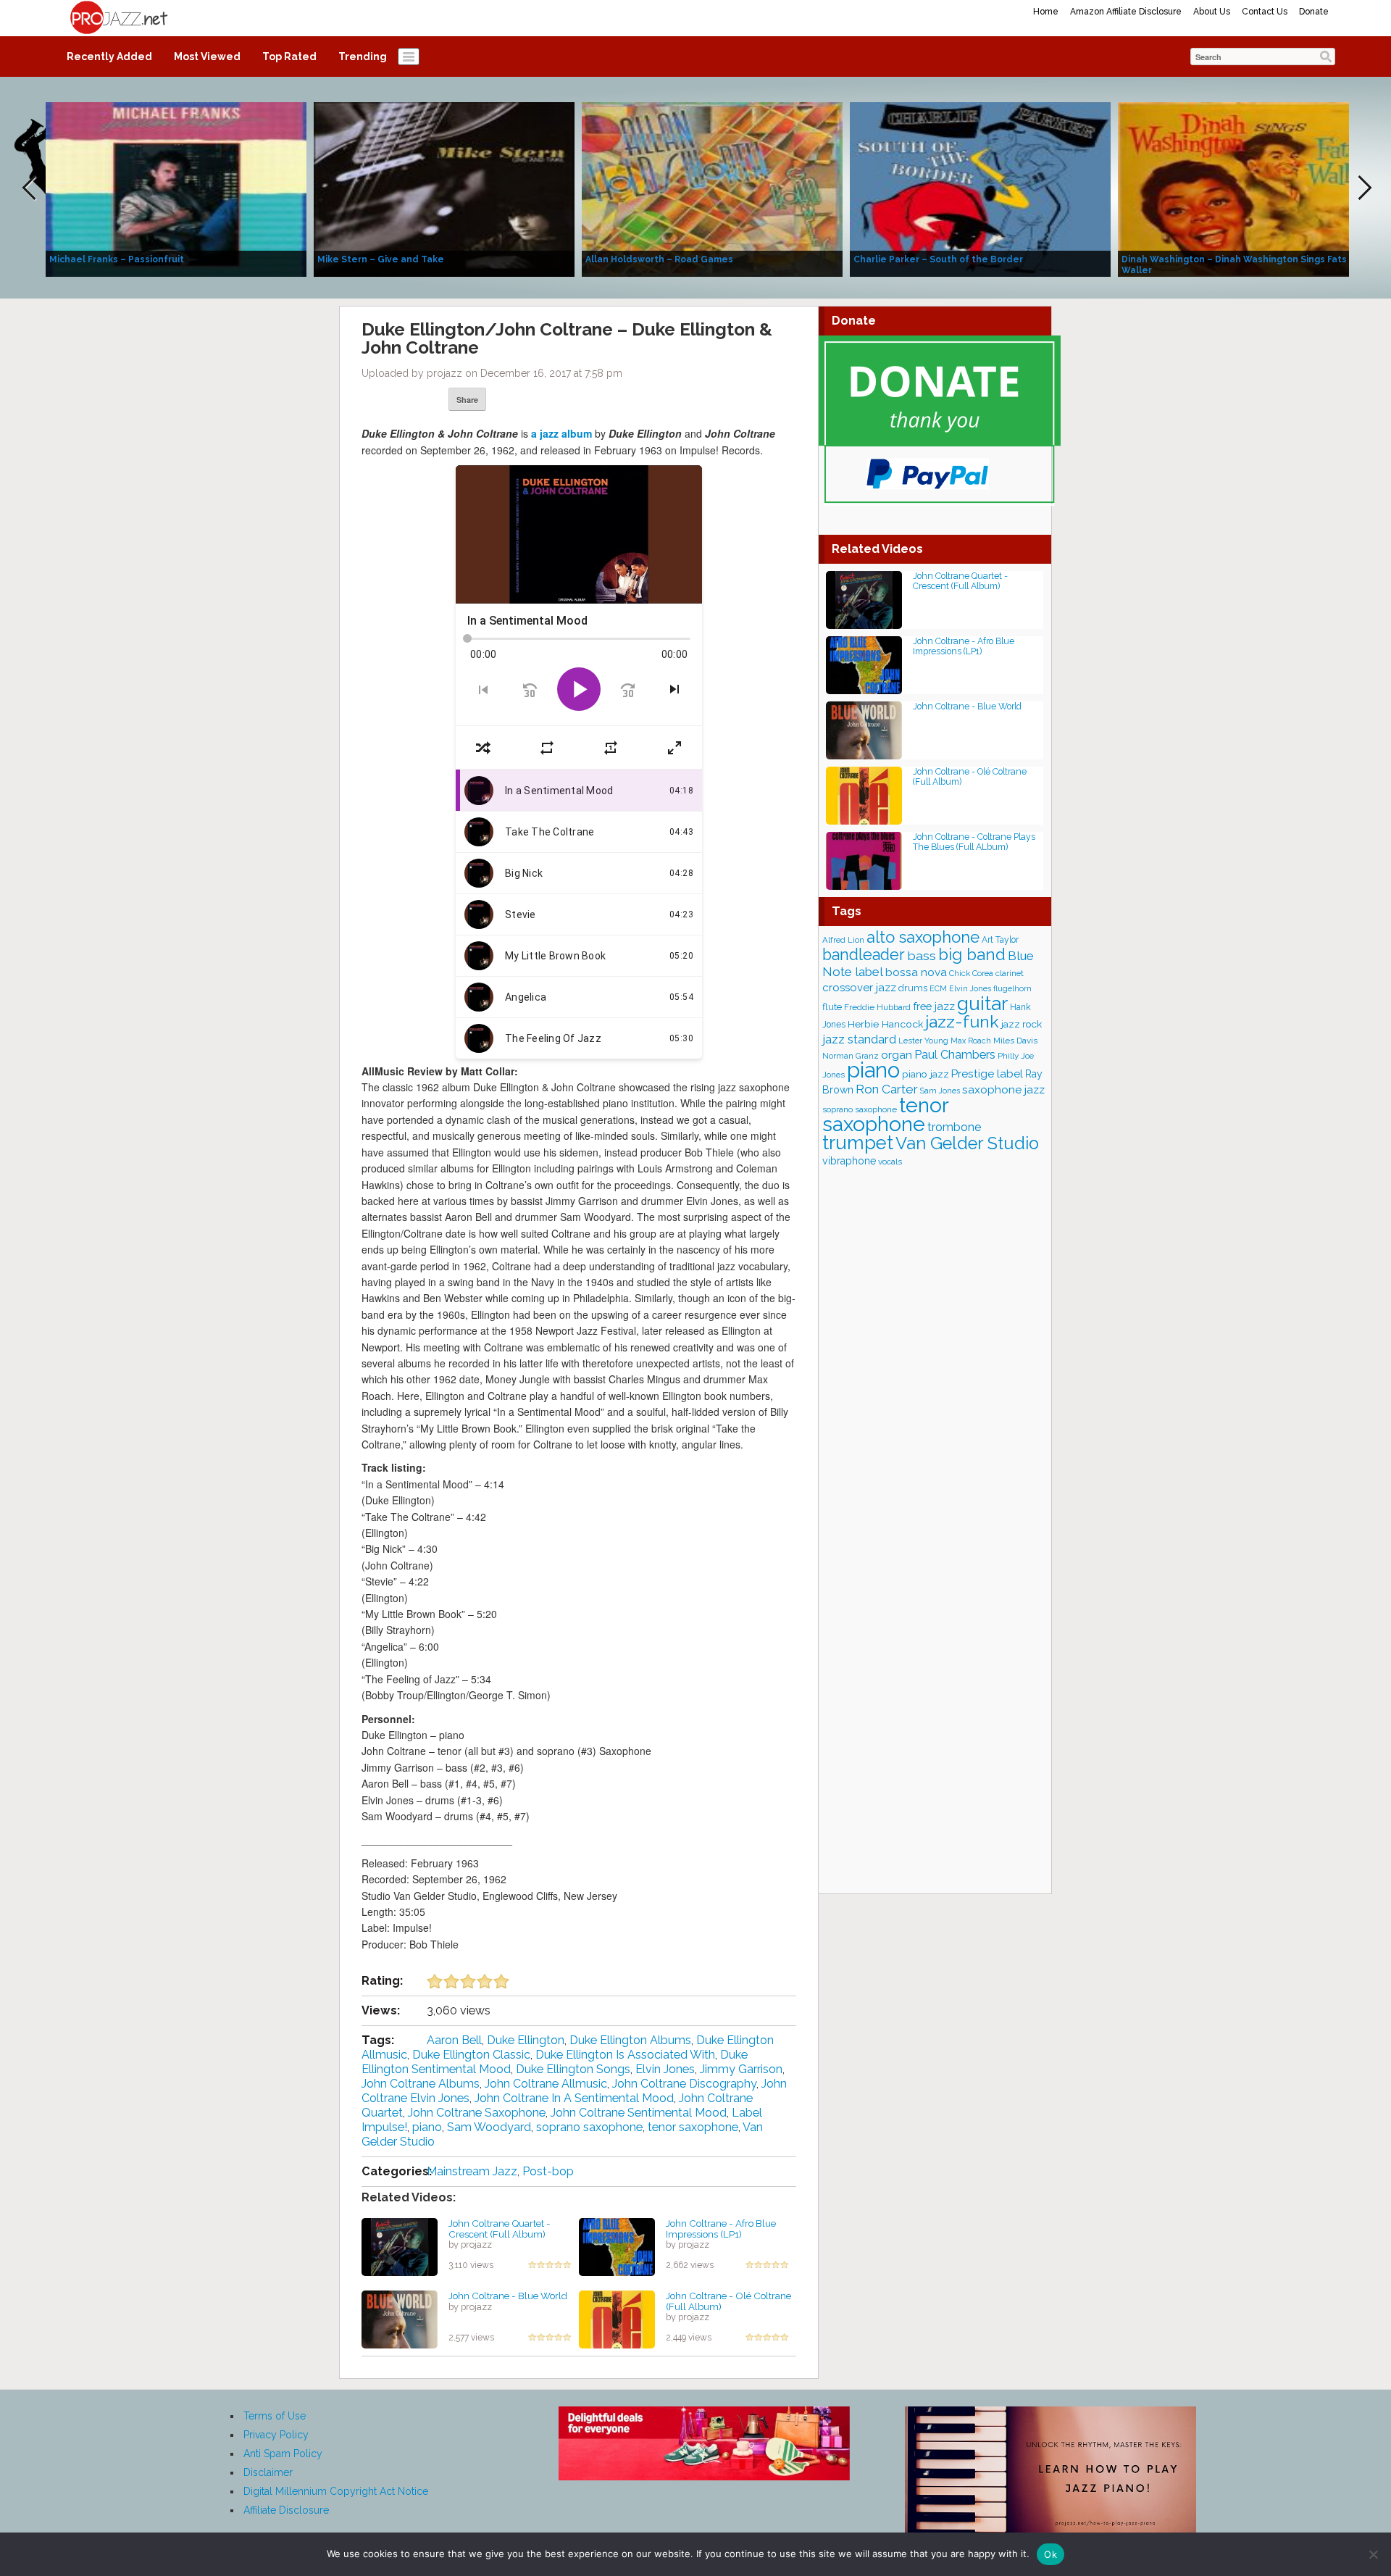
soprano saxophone (589, 2127)
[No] (1373, 2554)
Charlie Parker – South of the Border (938, 259)
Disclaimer (268, 2472)
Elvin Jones (665, 2069)
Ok (1050, 2554)
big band (972, 954)
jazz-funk (962, 1021)
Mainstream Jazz (472, 2171)
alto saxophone (923, 937)
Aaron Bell (454, 2040)
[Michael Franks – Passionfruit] (176, 188)
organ (897, 1055)
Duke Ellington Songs (573, 2069)
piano (427, 2127)
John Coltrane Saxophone (477, 2113)
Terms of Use (275, 2416)
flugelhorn (1012, 989)
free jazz (934, 1006)
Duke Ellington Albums (630, 2040)
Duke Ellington (526, 2040)
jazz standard (859, 1039)
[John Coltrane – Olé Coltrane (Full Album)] (617, 2319)
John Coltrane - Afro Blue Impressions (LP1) (721, 2229)
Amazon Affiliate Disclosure (1126, 12)
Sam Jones (940, 1091)
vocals (890, 1162)
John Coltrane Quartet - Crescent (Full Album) (500, 2229)
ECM (938, 988)
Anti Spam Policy (283, 2454)
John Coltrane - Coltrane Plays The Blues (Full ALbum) (974, 842)
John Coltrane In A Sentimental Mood (574, 2098)
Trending (363, 57)
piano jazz (926, 1074)
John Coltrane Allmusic (546, 2084)
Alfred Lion (843, 940)
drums (913, 988)
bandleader (864, 955)
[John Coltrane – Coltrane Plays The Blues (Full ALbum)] (864, 860)
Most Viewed (207, 57)
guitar (982, 1003)
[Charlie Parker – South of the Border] (980, 188)
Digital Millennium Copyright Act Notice (336, 2491)
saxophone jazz (1003, 1089)
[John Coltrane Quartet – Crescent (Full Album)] (400, 2246)
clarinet (1010, 973)
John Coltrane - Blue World (508, 2296)
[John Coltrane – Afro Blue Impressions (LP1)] (617, 2246)
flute (832, 1007)
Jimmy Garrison (741, 2069)
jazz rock (1022, 1024)
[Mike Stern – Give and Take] (444, 188)
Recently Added (109, 57)
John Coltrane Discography (684, 2084)
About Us (1212, 12)
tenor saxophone (693, 2127)
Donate (1314, 12)
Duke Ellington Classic (471, 2055)
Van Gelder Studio (967, 1143)
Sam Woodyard (489, 2127)
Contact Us (1265, 12)
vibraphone (849, 1161)
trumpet (858, 1143)
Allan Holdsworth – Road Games (659, 259)
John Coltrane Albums (421, 2084)
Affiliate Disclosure (286, 2510)
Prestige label (987, 1074)
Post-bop (548, 2171)
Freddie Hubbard (877, 1007)
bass (922, 955)
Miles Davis (1015, 1041)
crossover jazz (859, 988)
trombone (954, 1127)
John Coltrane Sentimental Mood (639, 2113)
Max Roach (971, 1041)
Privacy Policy (276, 2435)
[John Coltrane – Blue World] (400, 2319)
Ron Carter (887, 1089)
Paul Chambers (955, 1055)
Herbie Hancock (885, 1024)
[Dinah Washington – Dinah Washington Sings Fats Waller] (1248, 188)
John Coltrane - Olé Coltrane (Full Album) (728, 2301)
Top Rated (289, 57)
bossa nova (916, 972)
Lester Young (923, 1041)
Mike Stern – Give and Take (381, 259)
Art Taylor (1000, 940)
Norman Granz (851, 1056)
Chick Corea (971, 973)
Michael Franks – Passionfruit (117, 259)
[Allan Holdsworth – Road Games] (712, 188)
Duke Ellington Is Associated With (625, 2055)
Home (1046, 12)
